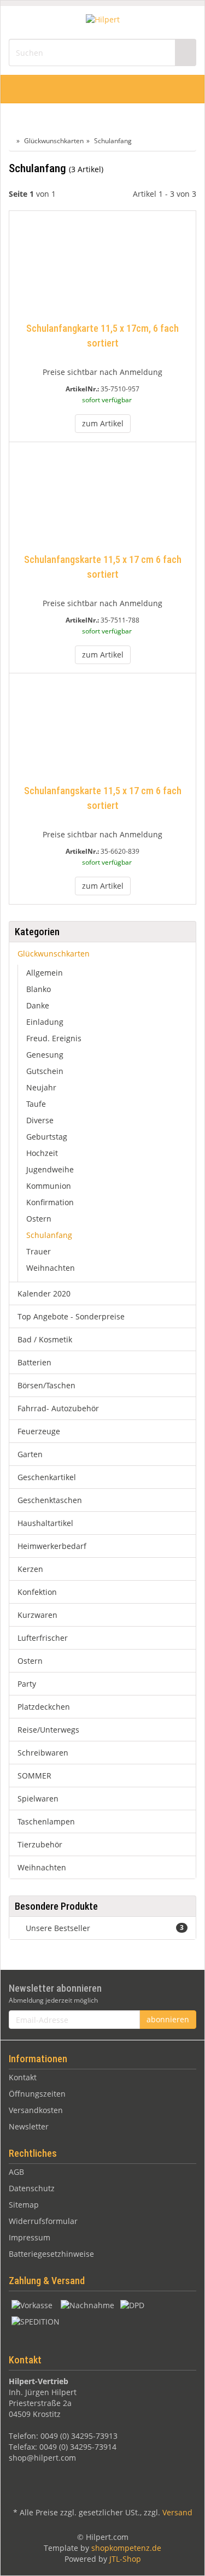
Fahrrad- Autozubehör (58, 1408)
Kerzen (30, 1569)
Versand (177, 2512)
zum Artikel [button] (103, 423)
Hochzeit (42, 1153)
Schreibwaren (43, 1753)
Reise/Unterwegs (48, 1730)
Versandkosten (36, 2110)
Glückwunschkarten (54, 953)
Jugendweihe (50, 1169)
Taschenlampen (46, 1821)
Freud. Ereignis (54, 1038)
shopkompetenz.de (126, 2548)
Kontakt (23, 2077)
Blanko (39, 989)
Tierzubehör (40, 1844)
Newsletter (29, 2126)
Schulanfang (49, 1235)
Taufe (36, 1104)
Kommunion (49, 1186)
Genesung (45, 1055)
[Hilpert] (103, 22)
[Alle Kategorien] (20, 89)
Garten (30, 1454)
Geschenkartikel (47, 1477)
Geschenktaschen (50, 1500)
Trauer (39, 1251)
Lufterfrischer (43, 1638)
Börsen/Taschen (46, 1385)
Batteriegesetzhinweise (51, 2254)
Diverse (40, 1120)
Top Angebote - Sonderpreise (71, 1316)
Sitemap (24, 2205)
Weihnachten (51, 1268)
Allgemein (45, 973)
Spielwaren (38, 1798)
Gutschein (45, 1071)
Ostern (39, 1219)
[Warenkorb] (160, 89)
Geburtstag (47, 1137)
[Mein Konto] (184, 89)
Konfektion (37, 1592)
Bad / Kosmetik (45, 1339)
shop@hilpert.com (42, 2458)
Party (27, 1684)
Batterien (34, 1362)
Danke (38, 1005)
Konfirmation (50, 1202)
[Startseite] (11, 141)
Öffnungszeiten (37, 2094)
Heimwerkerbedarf (52, 1546)
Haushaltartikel (45, 1523)
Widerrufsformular (43, 2221)
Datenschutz (32, 2188)
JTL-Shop (125, 2559)
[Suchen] (185, 53)
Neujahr (41, 1087)
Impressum (30, 2237)
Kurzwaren (37, 1615)
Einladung (45, 1022)
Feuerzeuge (39, 1431)
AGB (16, 2172)
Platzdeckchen (44, 1707)
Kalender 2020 (44, 1293)
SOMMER (34, 1776)
